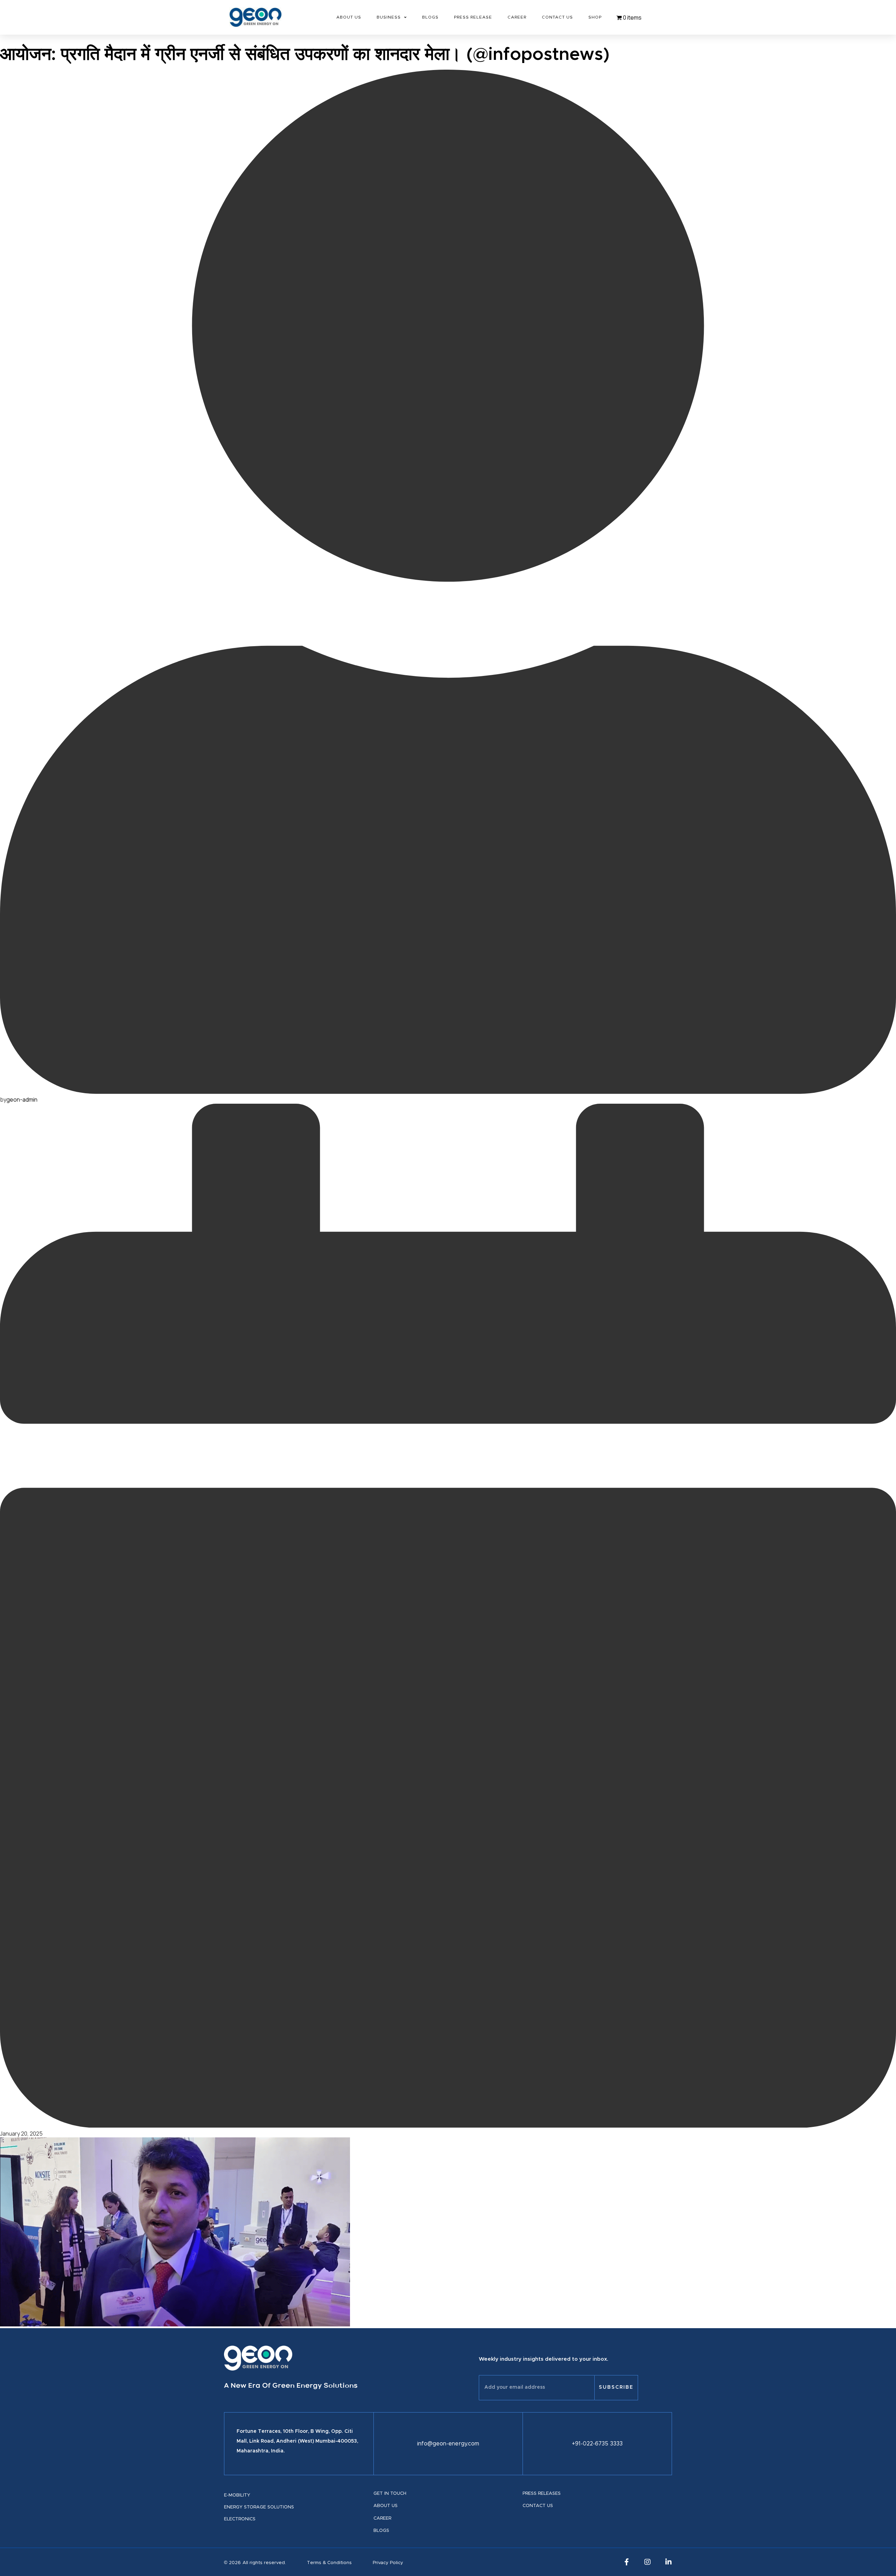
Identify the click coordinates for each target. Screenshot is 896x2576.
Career (517, 17)
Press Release (473, 17)
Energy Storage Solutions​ (259, 2507)
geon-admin (22, 1099)
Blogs (430, 17)
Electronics (240, 2519)
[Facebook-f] (626, 2562)
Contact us (538, 2506)
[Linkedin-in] (668, 2562)
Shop (595, 17)
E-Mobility (237, 2495)
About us (386, 2506)
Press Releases (542, 2494)
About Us (349, 17)
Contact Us (557, 17)
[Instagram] (647, 2562)
